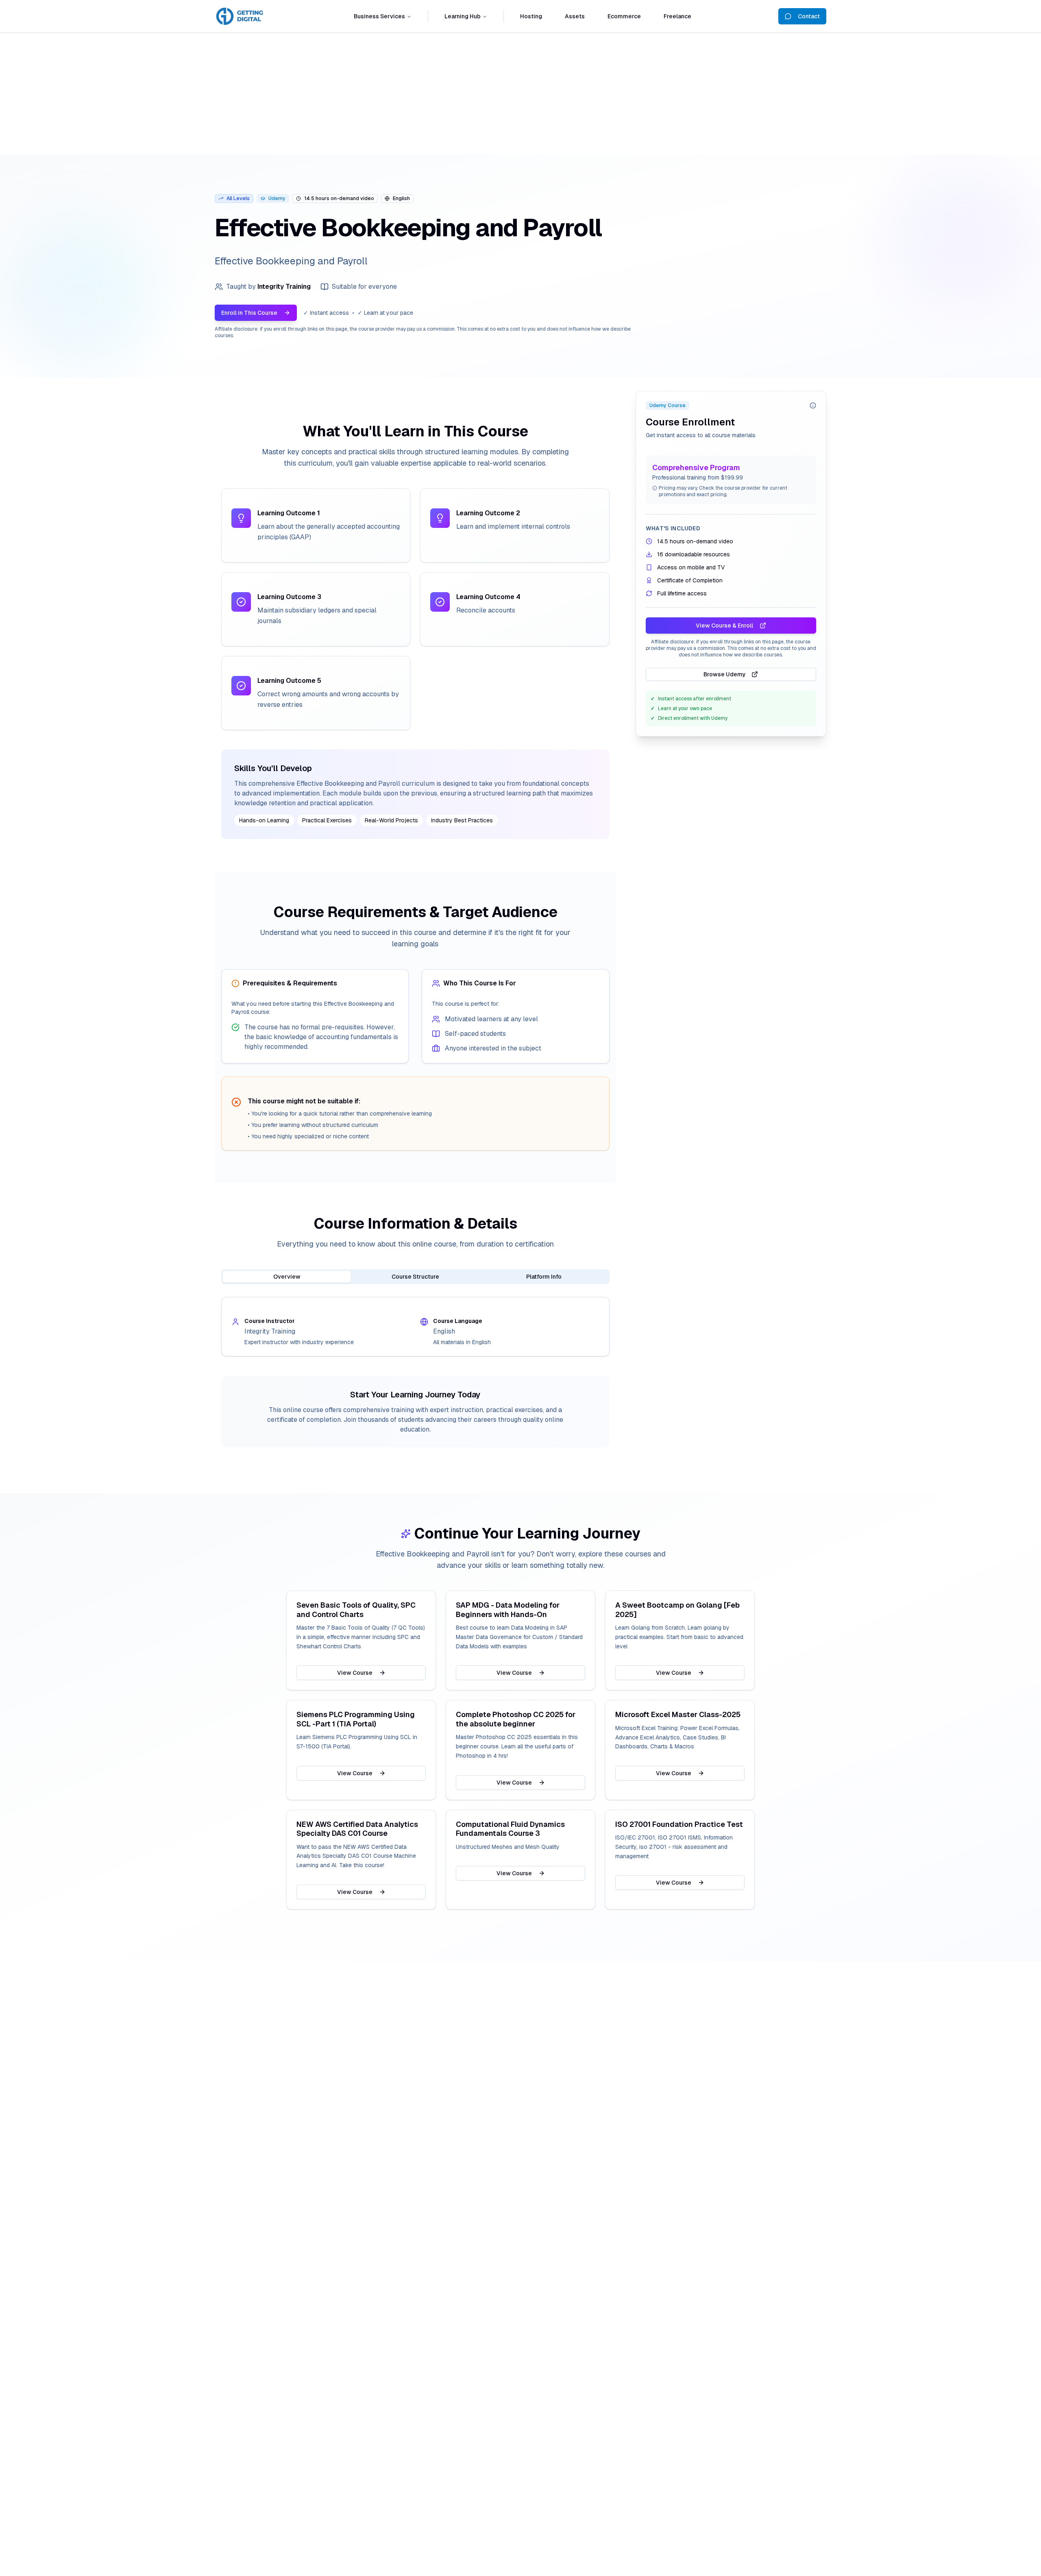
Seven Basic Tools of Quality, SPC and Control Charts (356, 1610)
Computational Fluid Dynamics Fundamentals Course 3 (510, 1829)
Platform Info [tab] (544, 1277)
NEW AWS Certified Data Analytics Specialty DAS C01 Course (357, 1829)
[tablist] (415, 1277)
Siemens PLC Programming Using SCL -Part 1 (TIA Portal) (356, 1719)
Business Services (379, 16)
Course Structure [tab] (415, 1277)
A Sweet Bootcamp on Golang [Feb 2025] (677, 1610)
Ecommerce (624, 16)
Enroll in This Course (249, 313)
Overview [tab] (287, 1277)
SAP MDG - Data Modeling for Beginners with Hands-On (508, 1610)
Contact (809, 16)
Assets (575, 16)
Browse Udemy (725, 674)
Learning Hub (463, 16)
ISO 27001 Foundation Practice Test (679, 1824)
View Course (355, 1673)
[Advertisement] (520, 94)
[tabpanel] (415, 1327)
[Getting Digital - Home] (241, 16)
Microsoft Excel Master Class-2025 (678, 1715)
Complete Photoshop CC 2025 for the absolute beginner (516, 1719)
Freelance (677, 16)
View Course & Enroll (724, 625)
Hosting (531, 16)
